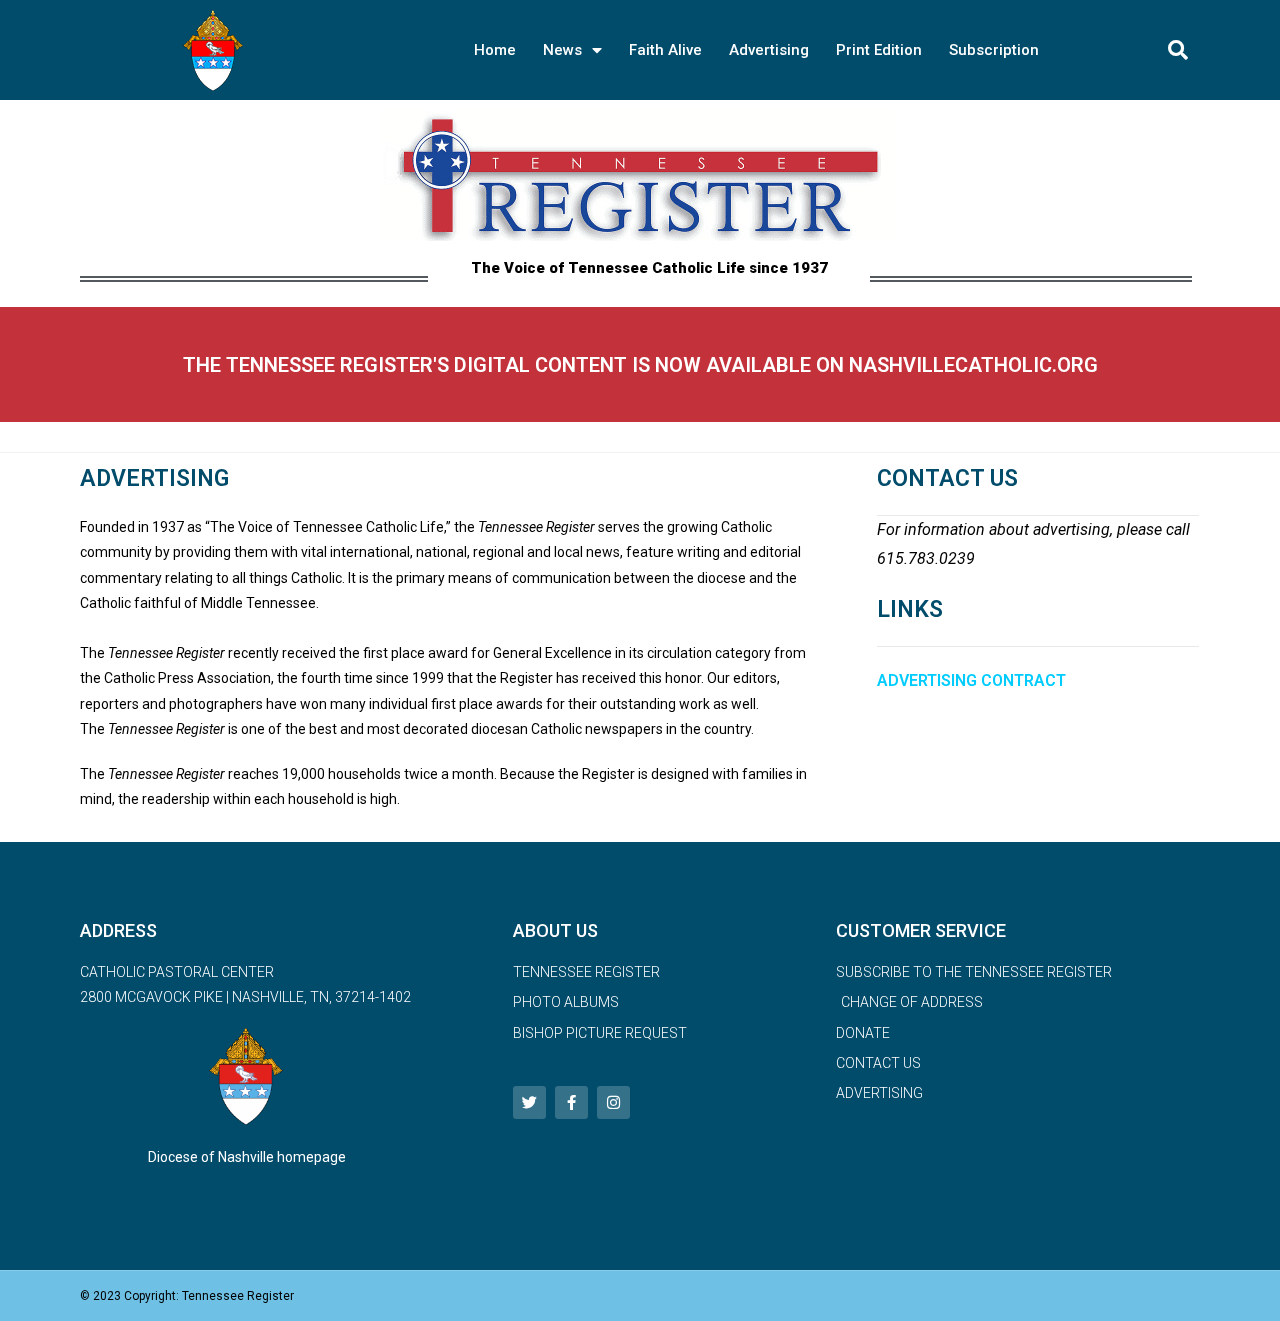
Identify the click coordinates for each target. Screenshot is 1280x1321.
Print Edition (879, 50)
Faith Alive (665, 50)
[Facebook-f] (571, 1102)
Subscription (994, 50)
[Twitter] (529, 1102)
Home (495, 50)
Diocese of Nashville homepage (247, 1157)
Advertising (769, 50)
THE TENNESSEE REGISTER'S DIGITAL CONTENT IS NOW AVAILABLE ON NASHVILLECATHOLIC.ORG (640, 365)
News (562, 50)
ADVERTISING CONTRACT (971, 680)
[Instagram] (613, 1102)
